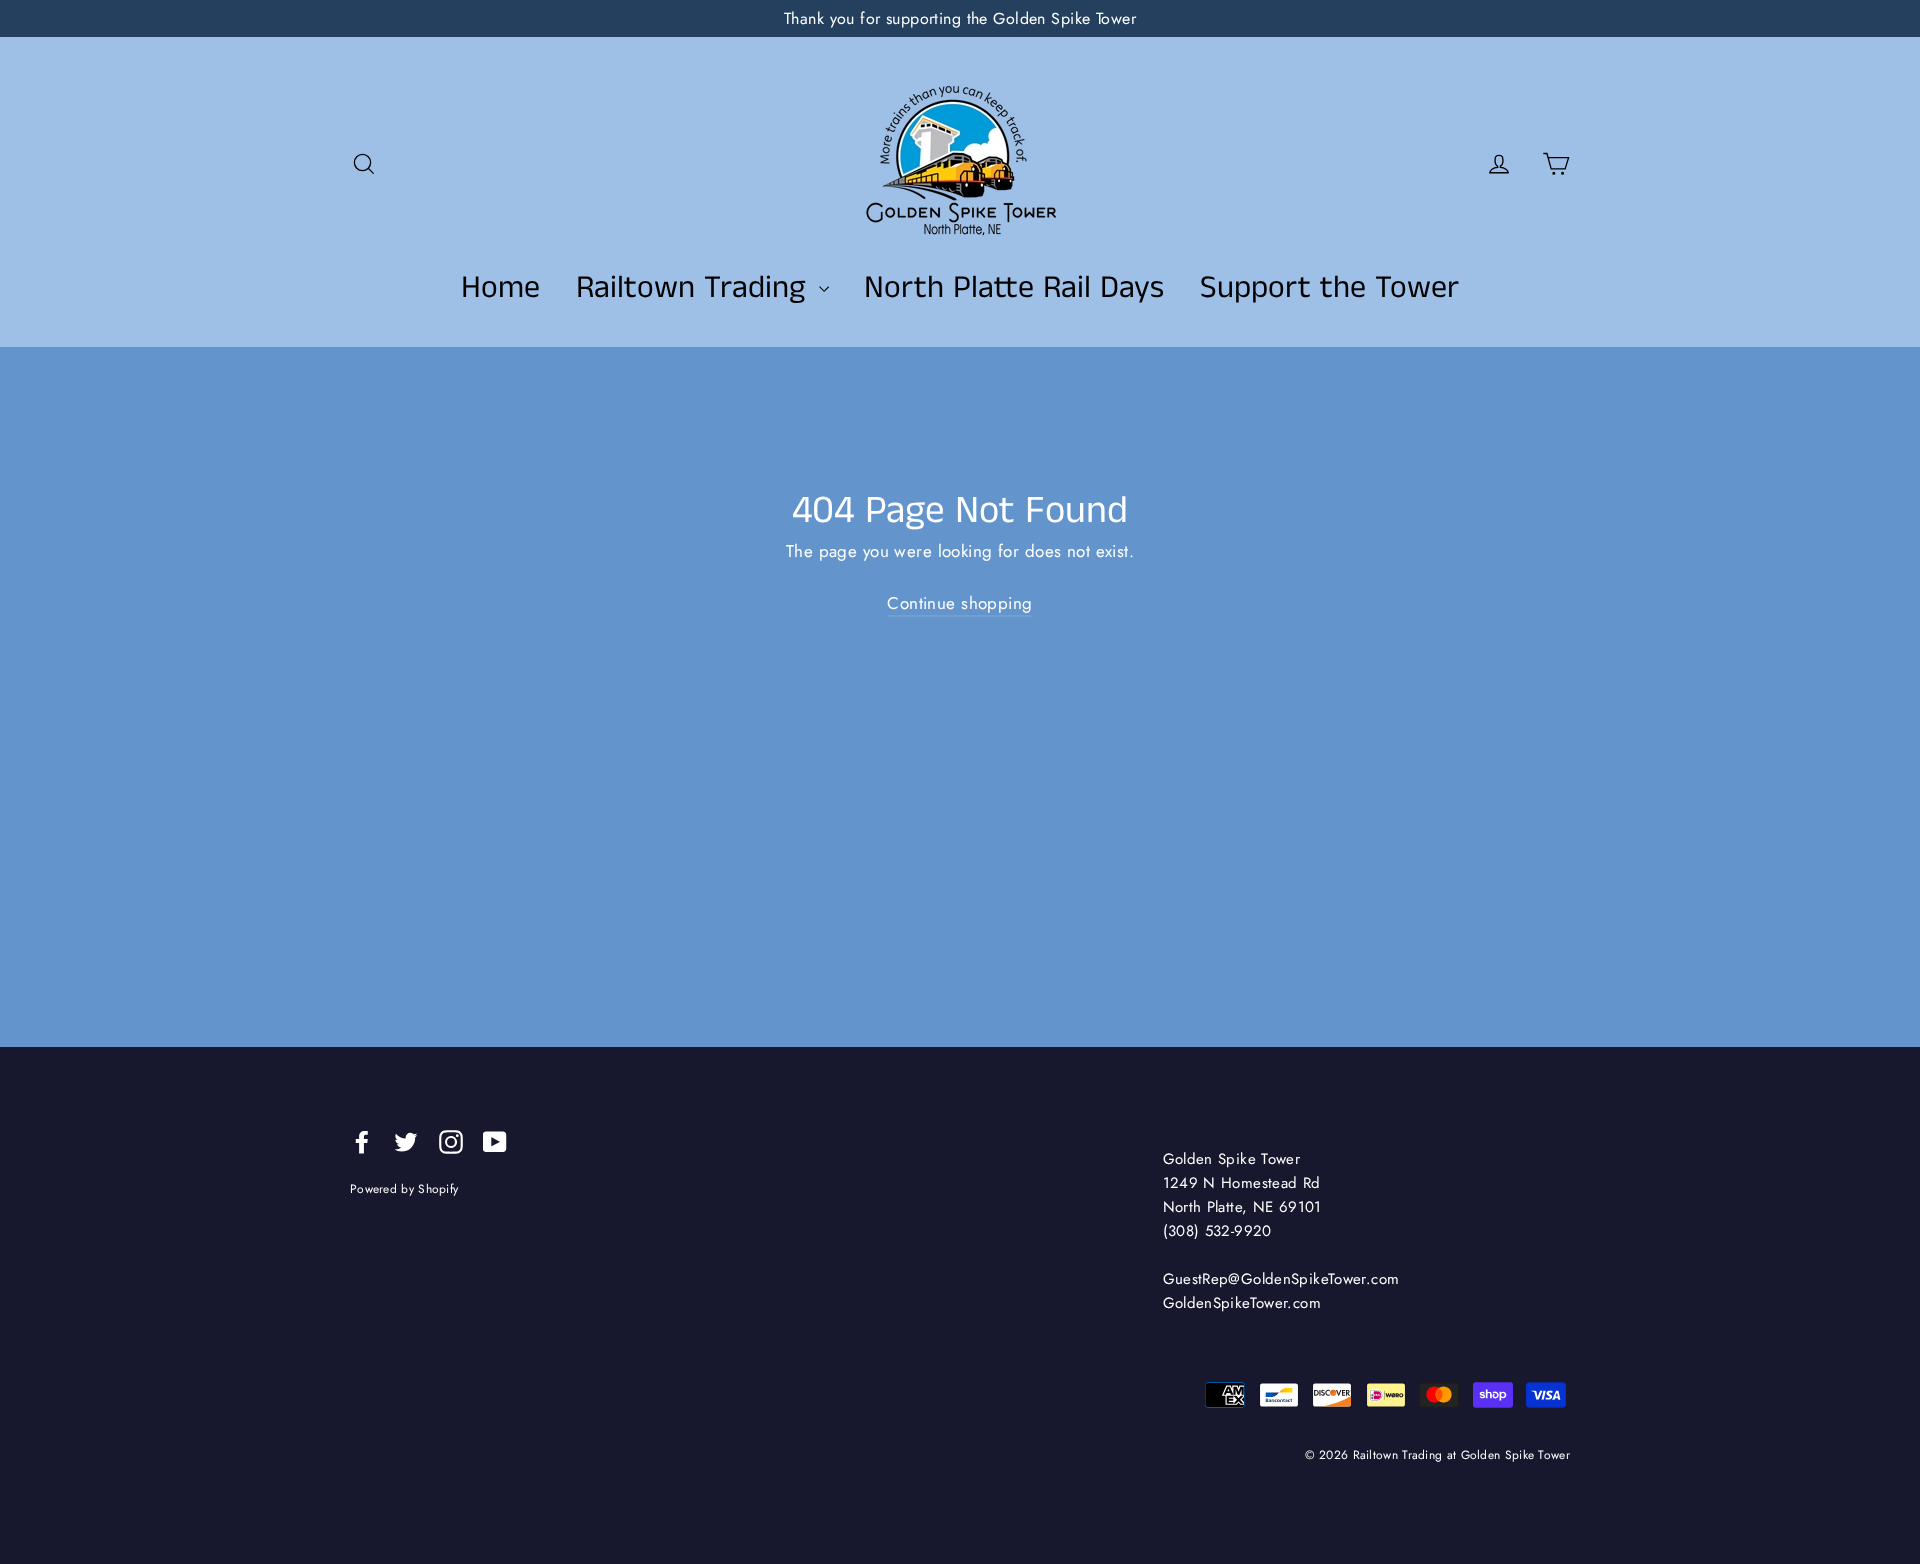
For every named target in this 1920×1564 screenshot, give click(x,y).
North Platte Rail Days (1014, 288)
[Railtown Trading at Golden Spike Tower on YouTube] (495, 1140)
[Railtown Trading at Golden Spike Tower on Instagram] (451, 1140)
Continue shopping (959, 603)
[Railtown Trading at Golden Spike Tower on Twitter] (406, 1140)
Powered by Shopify (404, 1188)
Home (500, 288)
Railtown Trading (695, 288)
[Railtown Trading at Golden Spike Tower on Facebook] (362, 1140)
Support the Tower (1329, 288)
